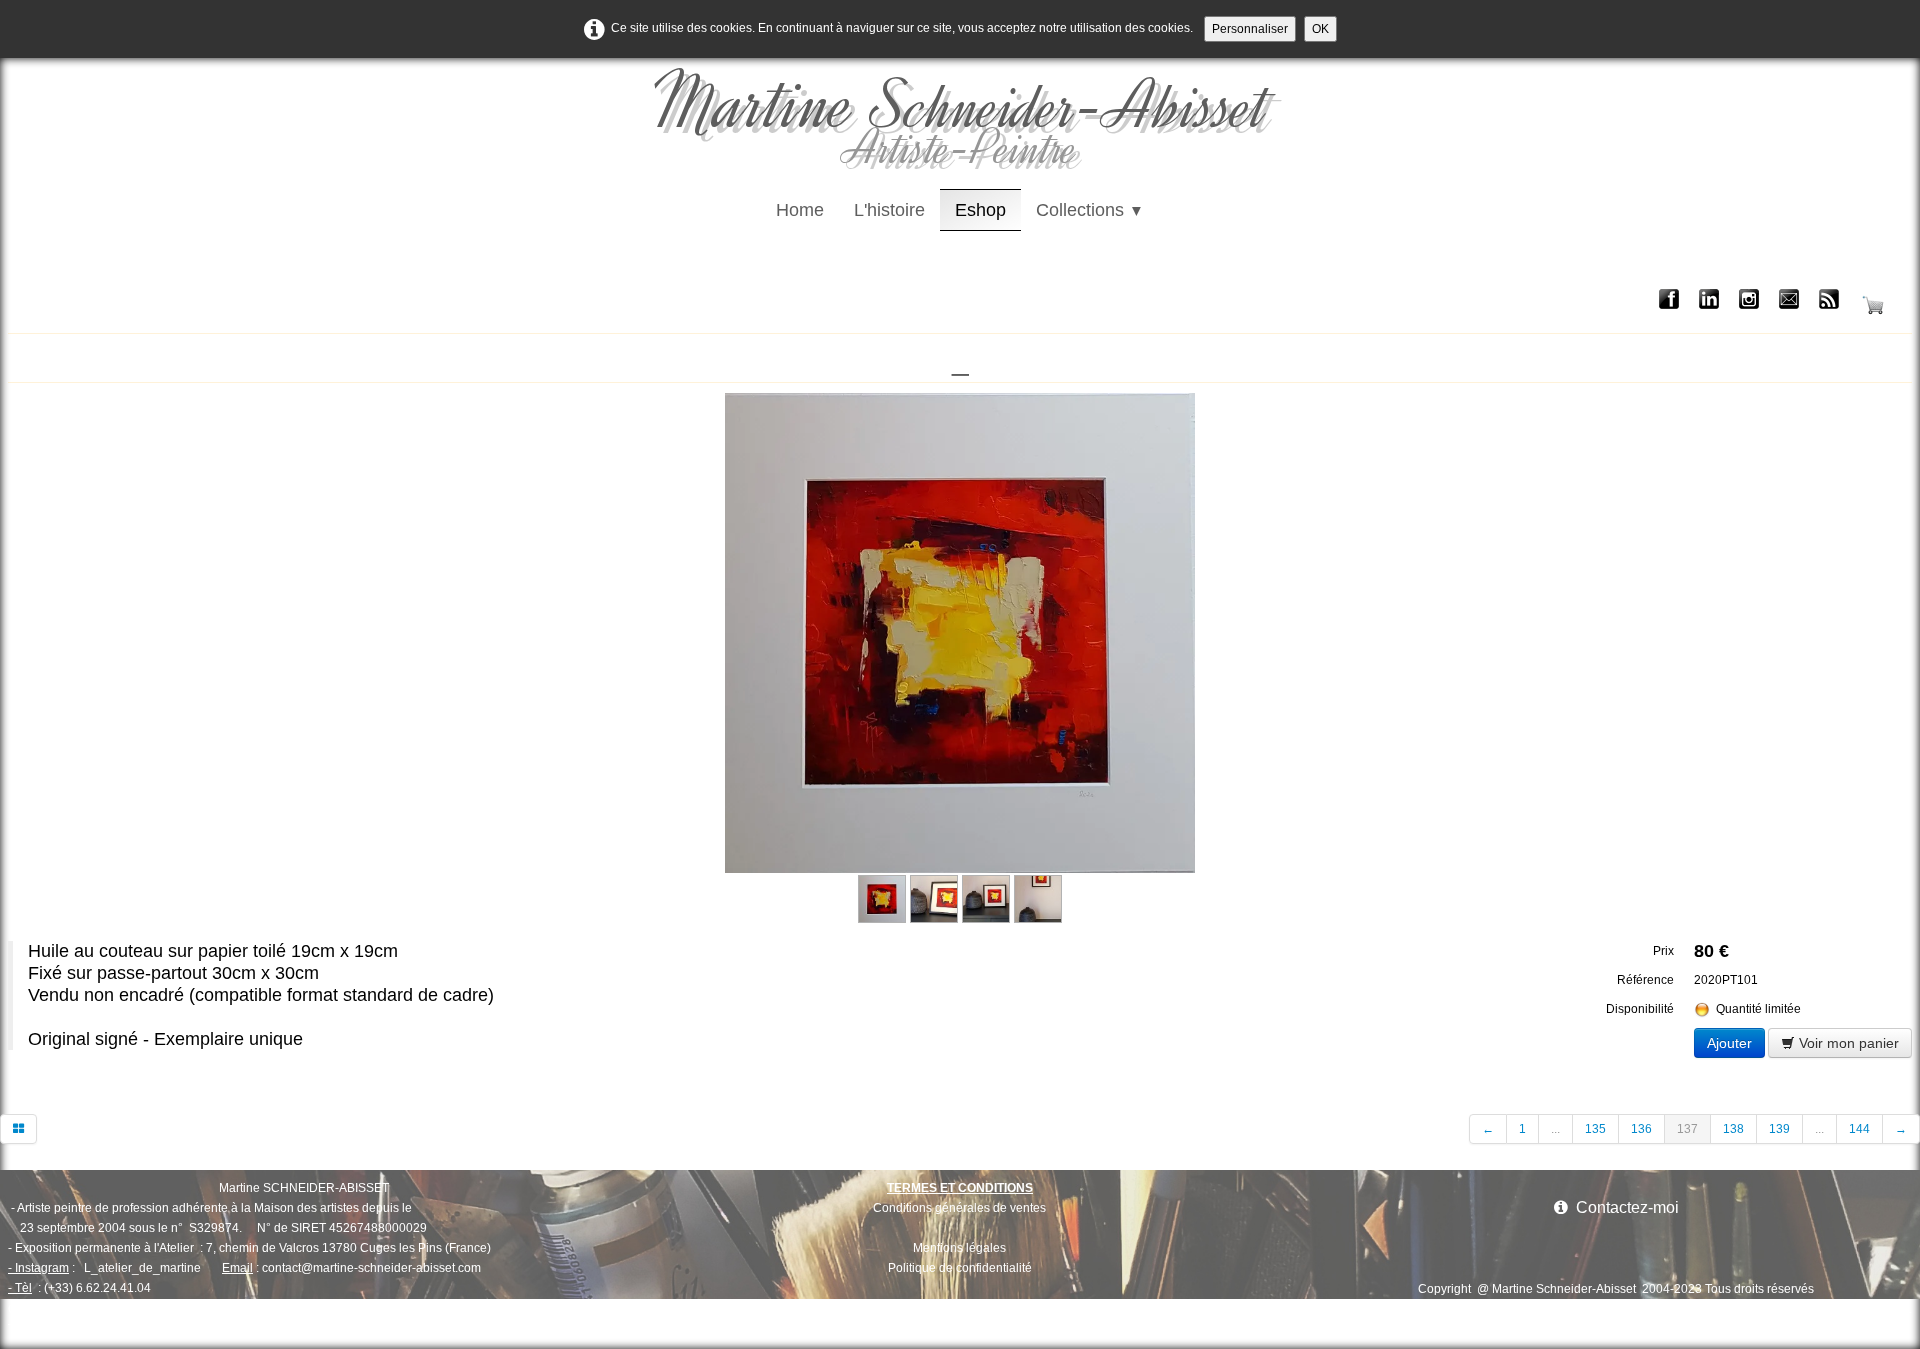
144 (1859, 1129)
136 (1641, 1129)
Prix (1663, 951)
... (1555, 1129)
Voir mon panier (1847, 1043)
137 (1687, 1129)
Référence (1645, 980)
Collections (1090, 210)
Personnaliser (1250, 29)
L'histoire (889, 210)
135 (1595, 1129)
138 (1733, 1129)
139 (1779, 1129)
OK (1320, 29)
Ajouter (1729, 1043)
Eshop (980, 210)
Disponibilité (1640, 1009)
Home (800, 210)
